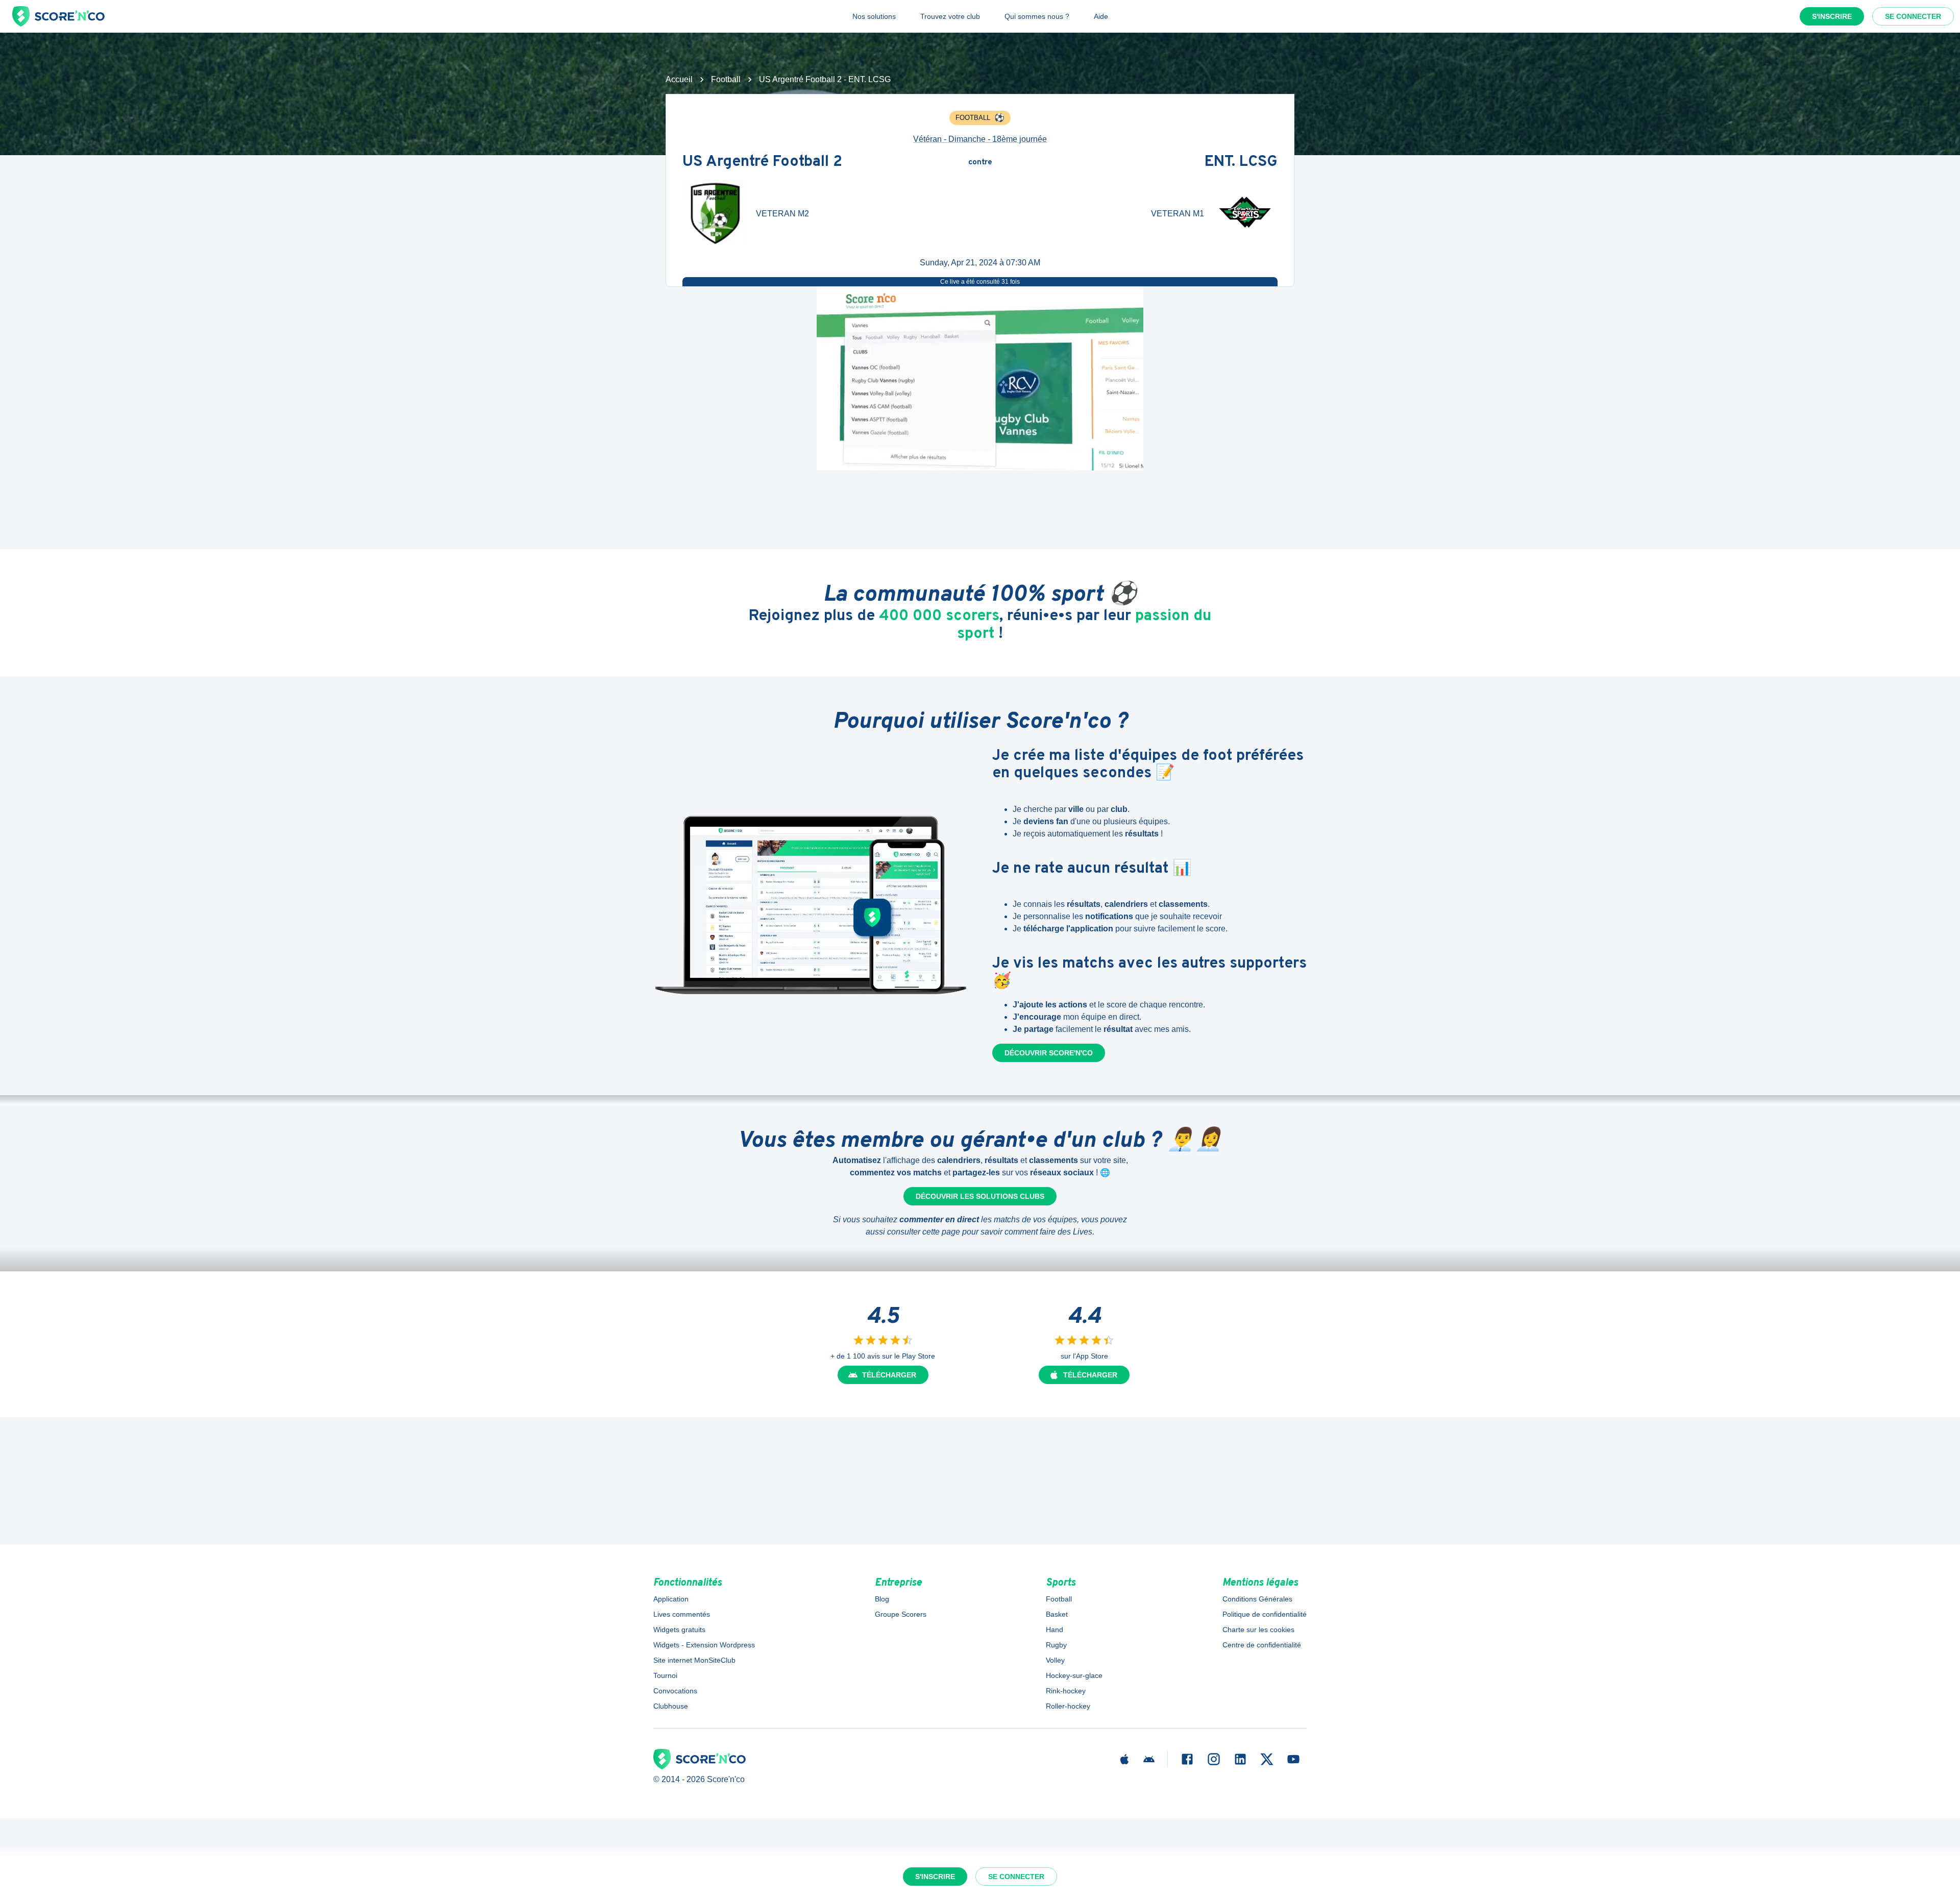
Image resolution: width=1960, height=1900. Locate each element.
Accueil (679, 79)
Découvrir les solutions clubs (980, 1196)
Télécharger (889, 1375)
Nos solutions (874, 16)
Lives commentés (682, 1614)
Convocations (675, 1691)
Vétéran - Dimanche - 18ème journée (980, 139)
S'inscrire (1832, 16)
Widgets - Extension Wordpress (704, 1645)
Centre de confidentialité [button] (1262, 1645)
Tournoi (665, 1675)
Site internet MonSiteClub (694, 1660)
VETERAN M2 (782, 214)
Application (671, 1599)
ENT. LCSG (1241, 163)
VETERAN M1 (1178, 214)
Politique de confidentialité (1265, 1614)
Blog (882, 1599)
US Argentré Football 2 (762, 163)
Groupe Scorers (901, 1614)
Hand (1055, 1630)
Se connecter (1913, 16)
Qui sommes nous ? (1037, 16)
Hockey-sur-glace (1074, 1675)
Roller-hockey (1068, 1706)
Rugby (1056, 1645)
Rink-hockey (1066, 1691)
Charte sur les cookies (1258, 1630)
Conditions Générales (1257, 1599)
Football (726, 79)
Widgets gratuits (679, 1630)
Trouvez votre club (950, 16)
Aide (1101, 16)
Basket (1057, 1614)
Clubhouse (671, 1706)
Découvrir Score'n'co (1049, 1053)
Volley (1055, 1660)
